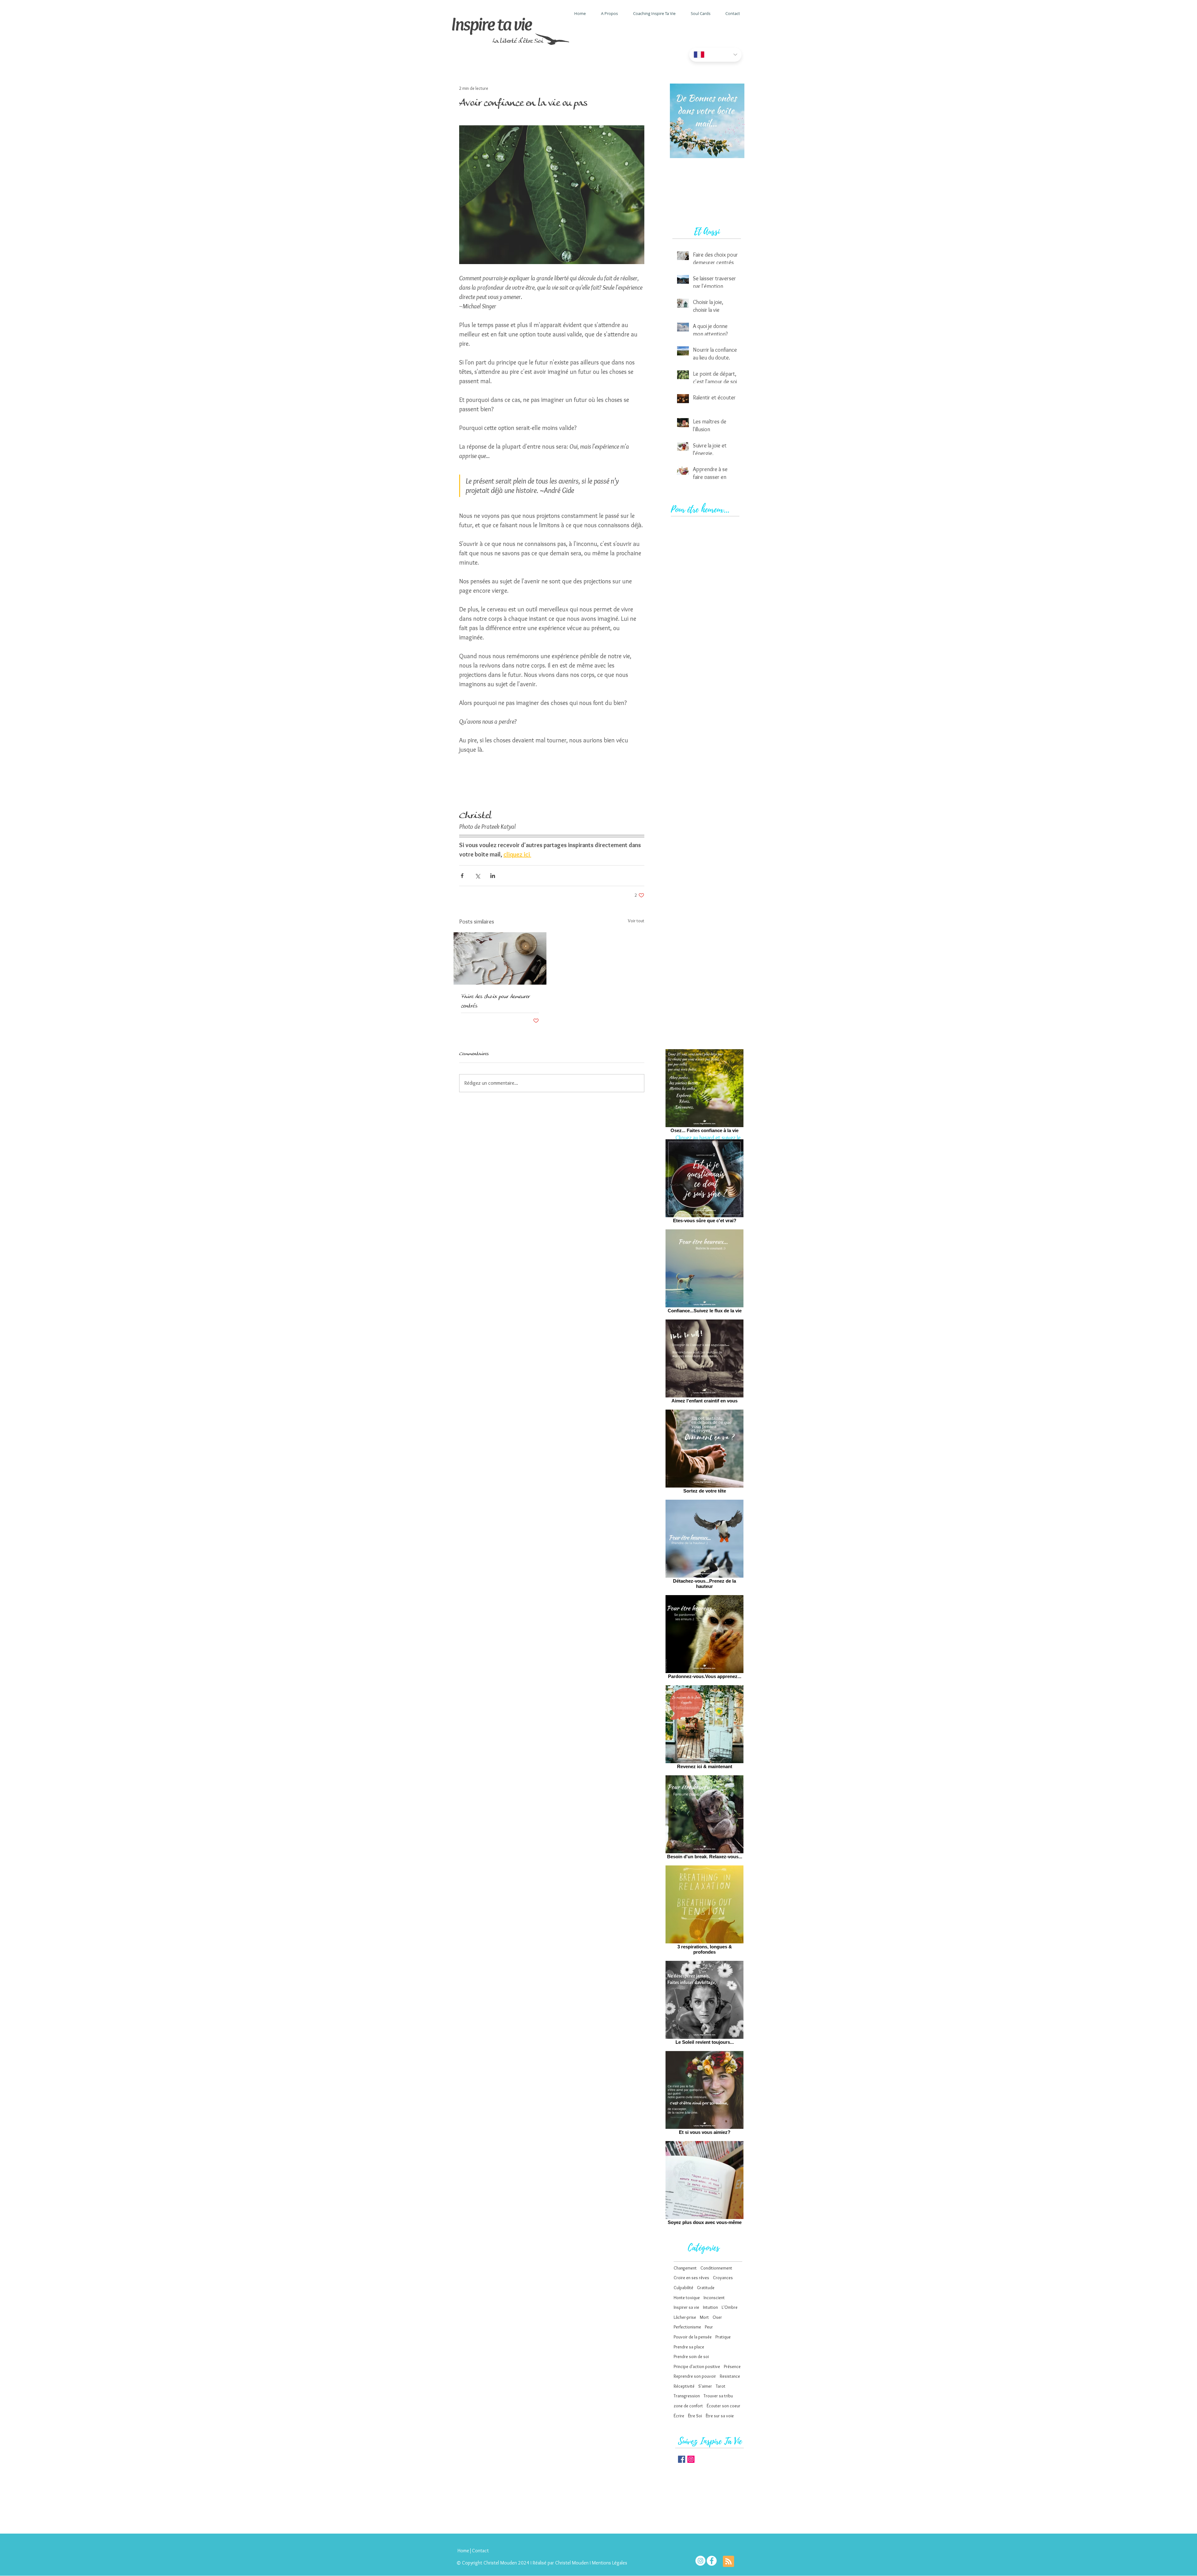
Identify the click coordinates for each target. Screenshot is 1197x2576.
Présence (732, 2366)
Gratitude (706, 2288)
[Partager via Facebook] (462, 876)
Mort (704, 2317)
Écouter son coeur (723, 2406)
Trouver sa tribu (718, 2396)
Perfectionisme (687, 2327)
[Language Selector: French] (715, 55)
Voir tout (636, 921)
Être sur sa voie (720, 2416)
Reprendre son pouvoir (695, 2376)
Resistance (730, 2376)
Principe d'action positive (697, 2366)
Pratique (723, 2337)
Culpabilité (683, 2288)
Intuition (710, 2307)
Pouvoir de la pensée (693, 2337)
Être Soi (695, 2416)
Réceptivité (684, 2386)
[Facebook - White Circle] (712, 2561)
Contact (480, 2551)
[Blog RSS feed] (728, 2562)
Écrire (679, 2416)
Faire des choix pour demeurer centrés (495, 1001)
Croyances (723, 2278)
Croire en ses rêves (691, 2278)
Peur (709, 2327)
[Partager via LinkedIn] (493, 876)
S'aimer (705, 2386)
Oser (717, 2317)
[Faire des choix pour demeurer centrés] (500, 958)
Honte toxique (687, 2298)
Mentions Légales (610, 2563)
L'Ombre (730, 2307)
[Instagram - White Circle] (700, 2561)
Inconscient (714, 2298)
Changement (685, 2268)
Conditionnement (716, 2268)
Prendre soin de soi (691, 2357)
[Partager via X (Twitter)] (477, 876)
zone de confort (688, 2406)
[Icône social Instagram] (691, 2459)
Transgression (687, 2396)
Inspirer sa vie (686, 2307)
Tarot (721, 2386)
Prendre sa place (689, 2347)
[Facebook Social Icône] (682, 2459)
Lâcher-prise (685, 2317)
